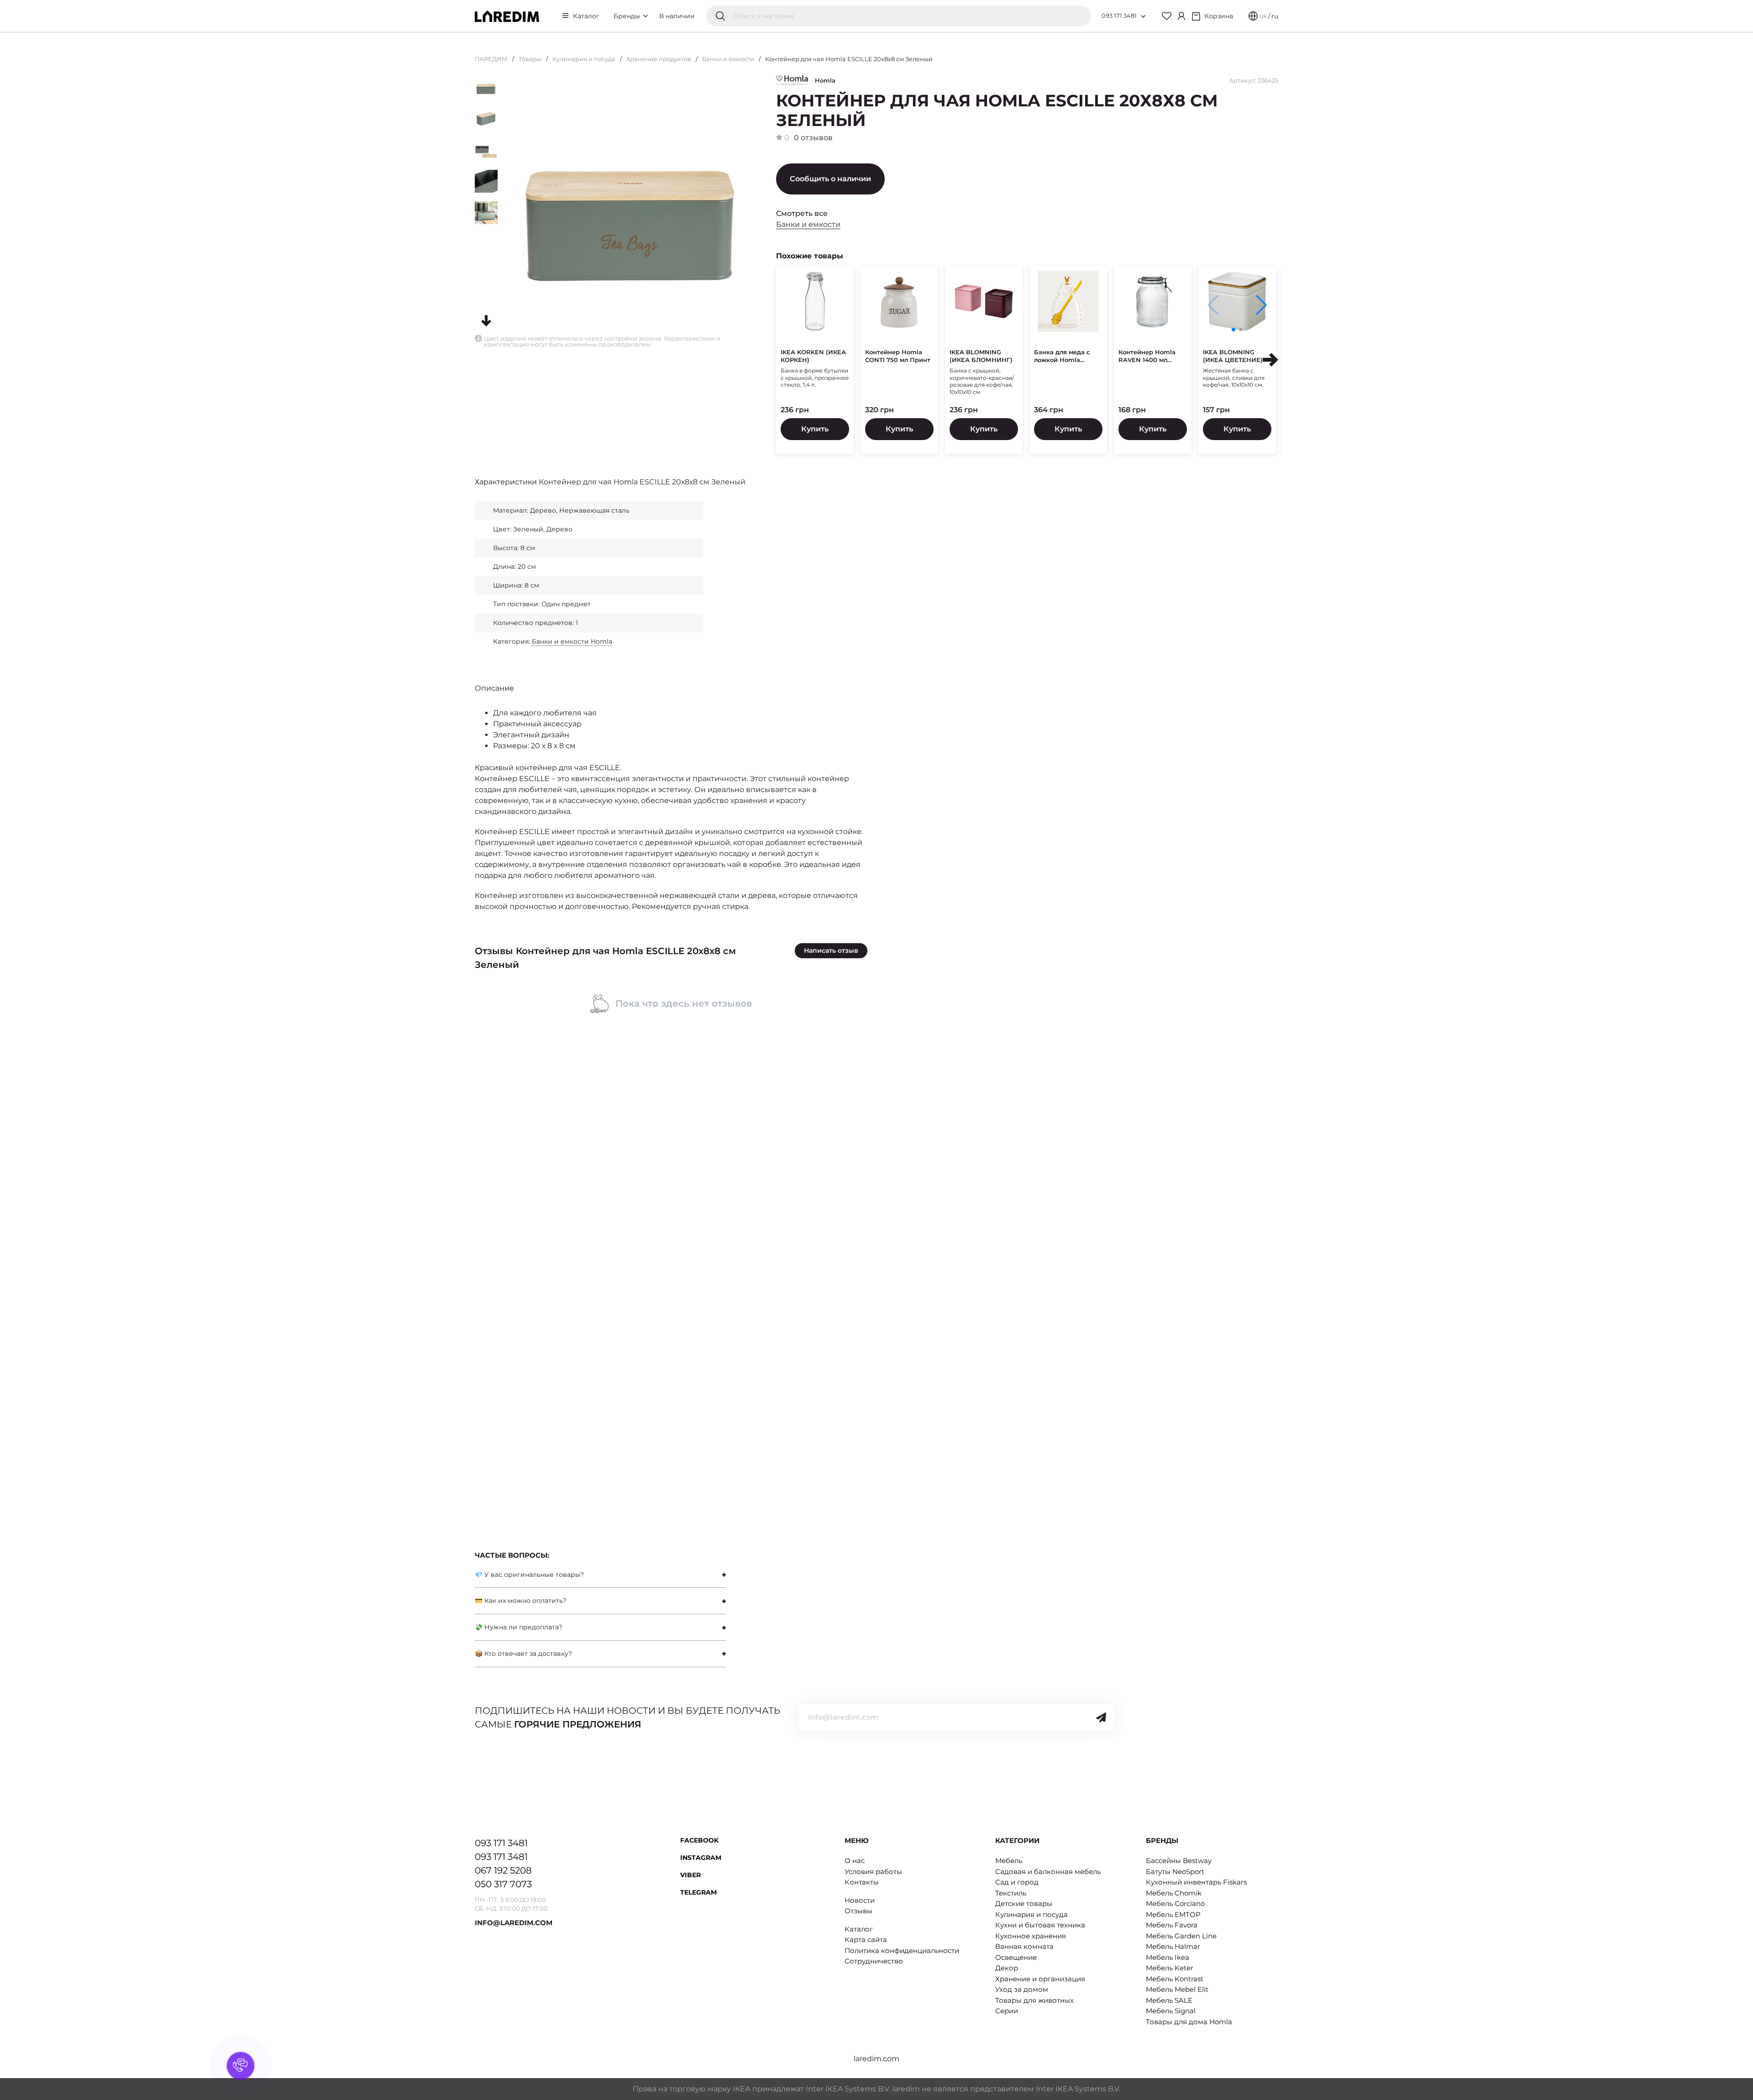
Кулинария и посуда (584, 59)
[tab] (600, 1575)
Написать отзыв (831, 950)
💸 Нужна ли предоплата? (519, 1627)
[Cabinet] (1181, 16)
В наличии (677, 16)
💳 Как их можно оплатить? (521, 1601)
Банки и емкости (728, 59)
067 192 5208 (503, 1870)
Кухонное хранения (1031, 1936)
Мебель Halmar (1173, 1946)
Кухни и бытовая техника (1040, 1925)
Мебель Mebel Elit (1177, 1989)
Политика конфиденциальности (902, 1950)
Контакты (862, 1882)
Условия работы (873, 1872)
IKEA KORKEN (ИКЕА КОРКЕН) (813, 356)
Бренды (628, 16)
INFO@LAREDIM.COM (514, 1923)
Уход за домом (1022, 1989)
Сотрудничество (874, 1961)
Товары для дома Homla (1189, 2022)
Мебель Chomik (1174, 1893)
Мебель (1009, 1861)
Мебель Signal (1171, 2011)
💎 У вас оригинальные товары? (529, 1575)
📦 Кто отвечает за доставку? (523, 1654)
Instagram (701, 1858)
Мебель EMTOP (1173, 1914)
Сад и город (1017, 1882)
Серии (1007, 2011)
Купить (815, 429)
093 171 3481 (1119, 16)
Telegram (698, 1892)
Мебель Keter (1170, 1968)
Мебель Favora (1172, 1925)
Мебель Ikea (1168, 1957)
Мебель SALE (1169, 2000)
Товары (530, 59)
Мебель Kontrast (1175, 1979)
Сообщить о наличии (830, 179)
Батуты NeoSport (1175, 1872)
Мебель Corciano (1175, 1903)
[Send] (1101, 1717)
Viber (690, 1875)
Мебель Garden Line (1181, 1936)
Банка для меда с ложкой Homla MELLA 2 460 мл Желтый (1062, 356)
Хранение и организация (1040, 1979)
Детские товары (1024, 1903)
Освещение (1016, 1957)
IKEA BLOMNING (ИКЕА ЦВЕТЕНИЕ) (1233, 356)
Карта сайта (866, 1940)
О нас (855, 1861)
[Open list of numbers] (1143, 16)
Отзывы (858, 1911)
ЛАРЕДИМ (491, 59)
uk (1263, 16)
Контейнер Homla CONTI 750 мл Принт (898, 356)
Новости (860, 1900)
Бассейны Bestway (1179, 1861)
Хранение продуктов (659, 59)
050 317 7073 (503, 1884)
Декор (1007, 1968)
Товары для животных (1034, 2000)
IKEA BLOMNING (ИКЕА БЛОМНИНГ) (981, 356)
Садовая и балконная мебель (1048, 1872)
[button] (1261, 305)
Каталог (586, 16)
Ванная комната (1024, 1946)
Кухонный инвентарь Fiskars (1196, 1882)
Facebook (699, 1840)
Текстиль (1011, 1893)
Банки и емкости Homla (572, 641)
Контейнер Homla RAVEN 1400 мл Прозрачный (1147, 356)
